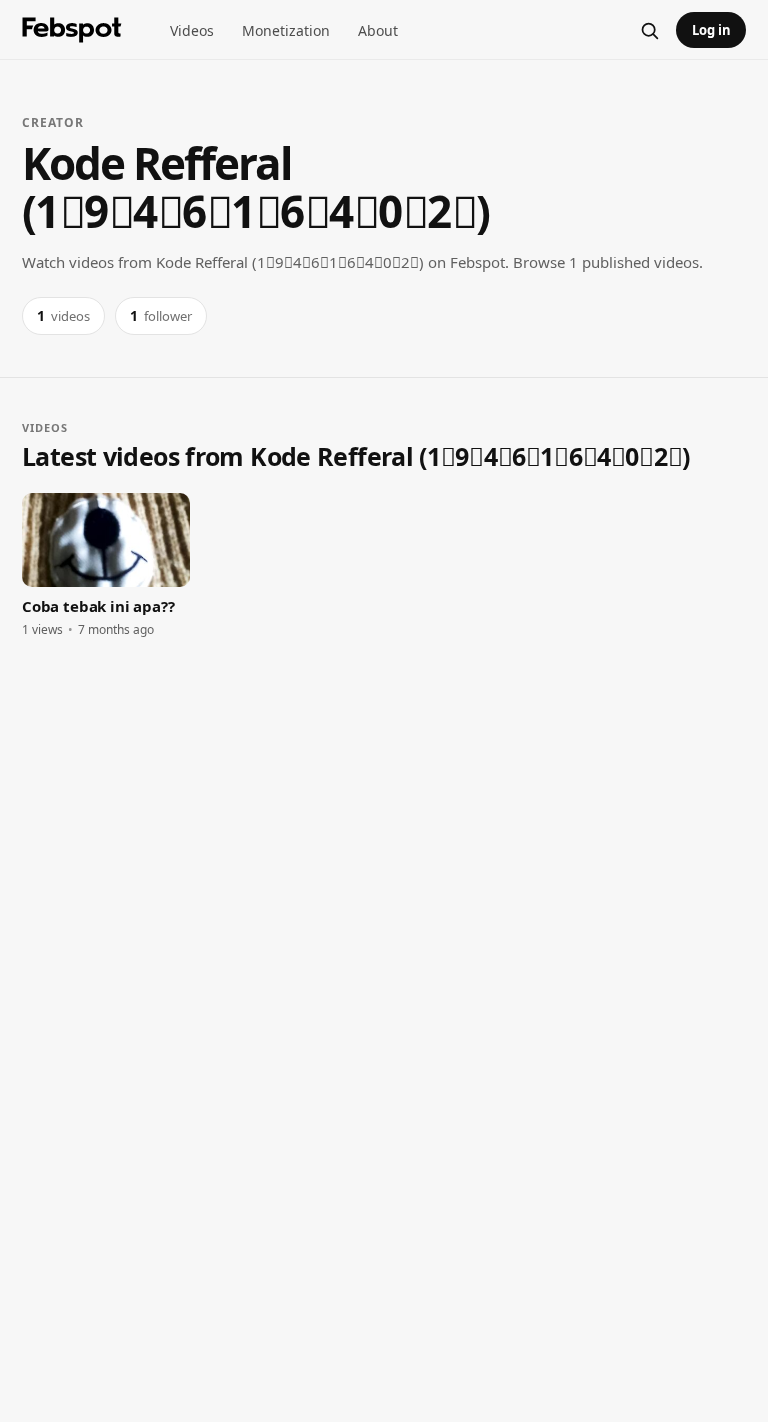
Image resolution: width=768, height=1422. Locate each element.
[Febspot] (72, 30)
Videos (192, 30)
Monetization (286, 30)
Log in (711, 30)
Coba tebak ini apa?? (98, 606)
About (378, 30)
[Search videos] (649, 30)
